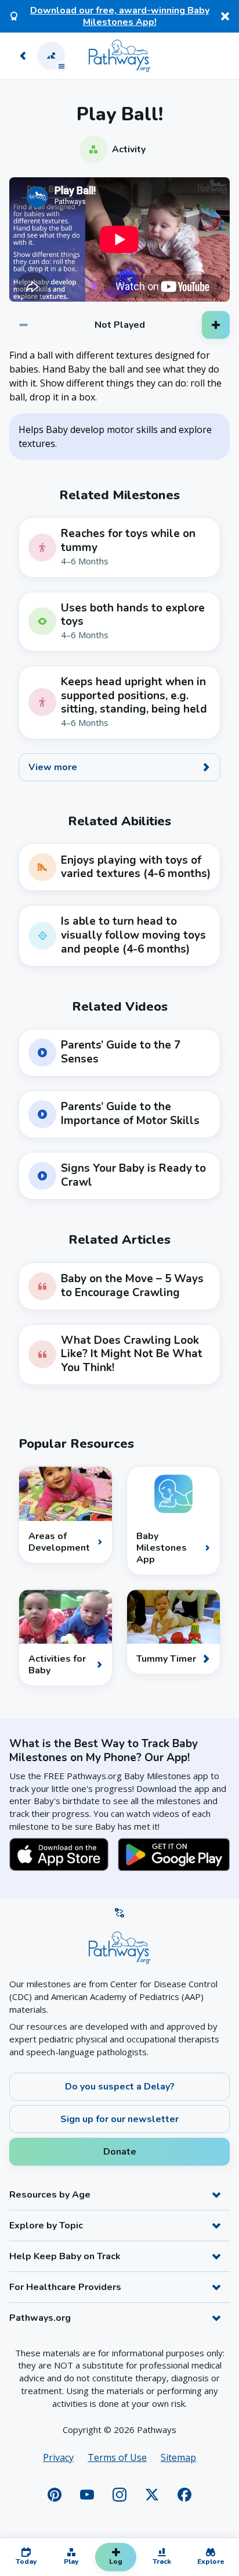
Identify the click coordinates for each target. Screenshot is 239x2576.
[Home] (119, 56)
